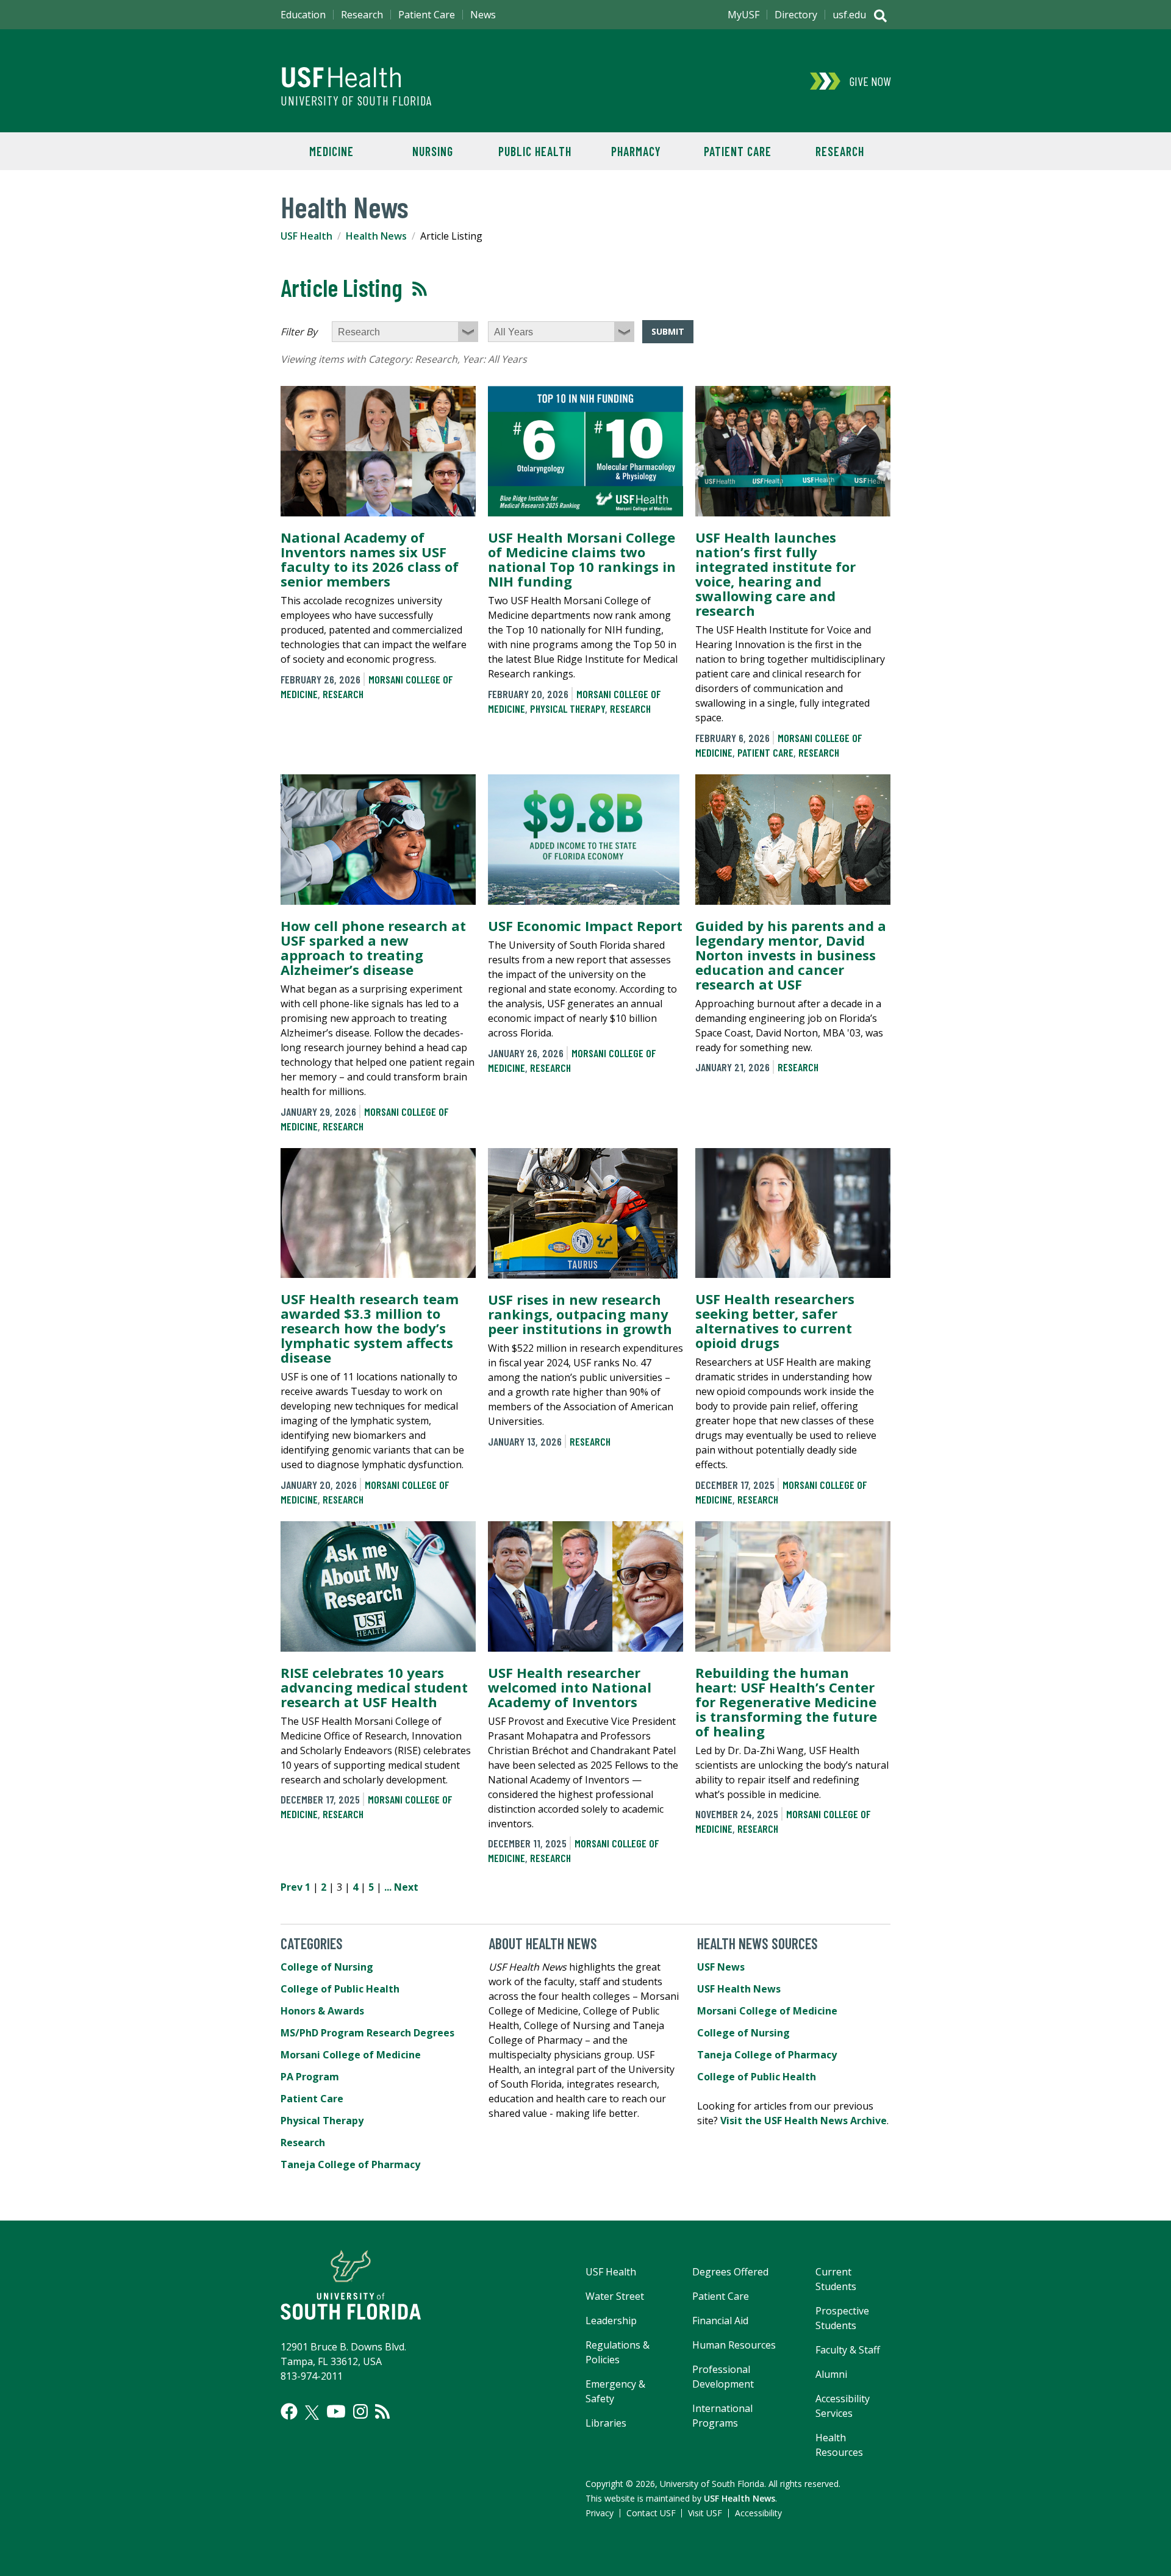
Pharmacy (636, 151)
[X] (312, 2413)
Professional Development (723, 2377)
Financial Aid (720, 2321)
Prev (292, 1887)
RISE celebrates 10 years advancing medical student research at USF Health (374, 1687)
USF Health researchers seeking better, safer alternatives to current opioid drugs (775, 1321)
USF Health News (739, 1989)
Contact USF (651, 2513)
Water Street (615, 2296)
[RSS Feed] (420, 289)
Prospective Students (842, 2318)
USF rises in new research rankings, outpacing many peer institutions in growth (580, 1314)
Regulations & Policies (618, 2352)
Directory (796, 15)
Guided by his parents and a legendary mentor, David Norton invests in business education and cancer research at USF (791, 955)
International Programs (722, 2416)
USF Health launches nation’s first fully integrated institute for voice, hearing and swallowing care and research (775, 574)
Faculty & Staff (848, 2350)
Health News (376, 236)
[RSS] (382, 2411)
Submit (668, 331)
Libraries (606, 2423)
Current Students (836, 2279)
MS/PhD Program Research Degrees (367, 2033)
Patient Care (738, 151)
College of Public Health (340, 1989)
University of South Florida (356, 101)
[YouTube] (336, 2411)
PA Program (310, 2077)
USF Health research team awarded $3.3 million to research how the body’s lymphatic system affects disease (370, 1328)
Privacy (600, 2513)
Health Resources (839, 2445)
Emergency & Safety (615, 2391)
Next (406, 1887)
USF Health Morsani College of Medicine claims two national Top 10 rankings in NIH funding (582, 559)
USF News (721, 1967)
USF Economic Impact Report (585, 926)
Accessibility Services (843, 2406)
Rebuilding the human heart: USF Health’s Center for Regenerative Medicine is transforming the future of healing (786, 1702)
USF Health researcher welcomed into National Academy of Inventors (570, 1687)
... (388, 1887)
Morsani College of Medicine (351, 2055)
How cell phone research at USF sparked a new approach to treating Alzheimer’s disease (373, 947)
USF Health (306, 236)
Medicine (331, 151)
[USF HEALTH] (494, 72)
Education (303, 15)
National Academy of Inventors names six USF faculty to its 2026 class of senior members (370, 559)
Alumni (831, 2374)
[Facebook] (289, 2411)
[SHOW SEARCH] (880, 17)
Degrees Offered (730, 2272)
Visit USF (705, 2513)
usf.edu (849, 15)
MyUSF (743, 15)
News (483, 15)
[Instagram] (360, 2411)
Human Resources (734, 2345)
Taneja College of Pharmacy (350, 2164)
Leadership (611, 2321)
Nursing (433, 151)
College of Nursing (327, 1967)
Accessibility (758, 2513)
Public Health (535, 151)
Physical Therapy (568, 708)
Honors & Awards (322, 2011)
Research (840, 151)
